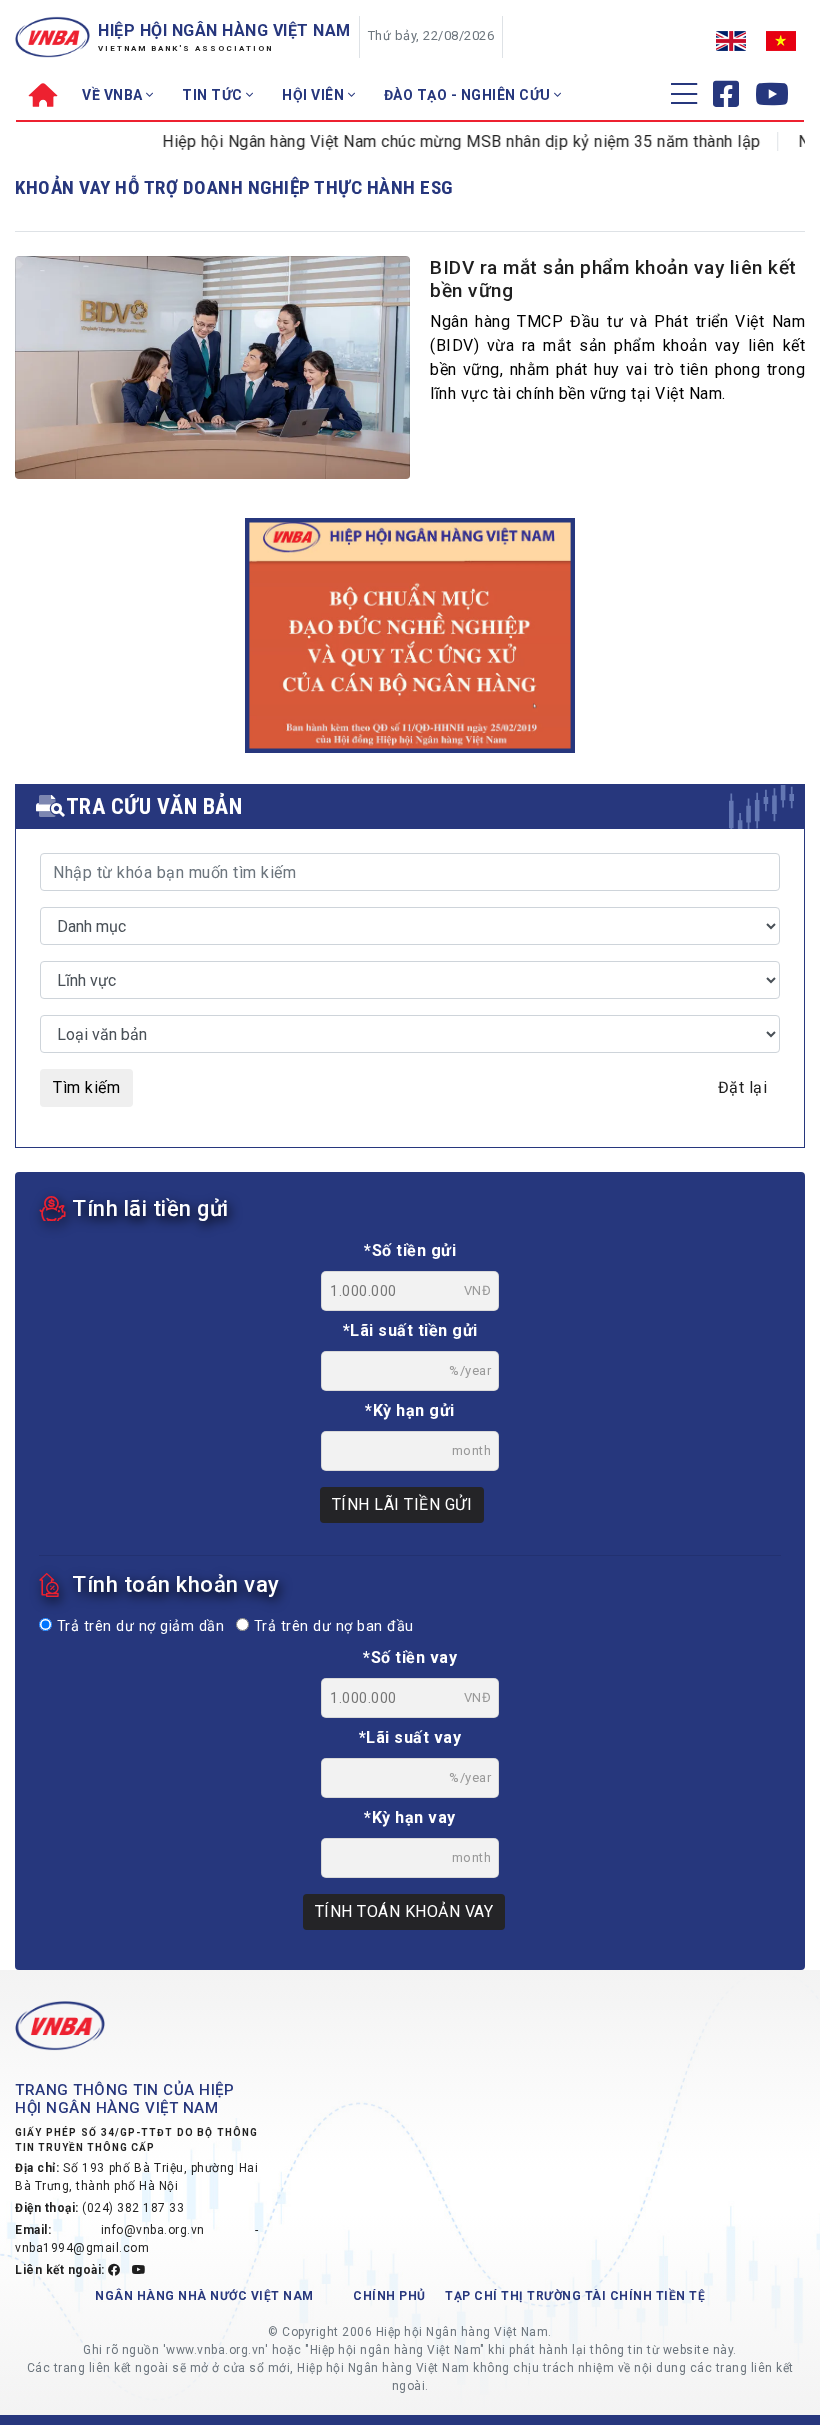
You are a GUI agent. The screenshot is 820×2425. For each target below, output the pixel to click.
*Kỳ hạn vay (410, 1817)
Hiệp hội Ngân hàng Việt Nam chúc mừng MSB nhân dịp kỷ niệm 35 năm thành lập (436, 141)
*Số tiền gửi (410, 1250)
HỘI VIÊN (315, 95)
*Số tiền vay (410, 1657)
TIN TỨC (214, 95)
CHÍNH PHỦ (389, 2296)
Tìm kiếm (86, 1087)
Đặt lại (743, 1087)
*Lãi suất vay (410, 1737)
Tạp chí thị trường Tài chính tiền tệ (575, 2296)
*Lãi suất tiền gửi (410, 1330)
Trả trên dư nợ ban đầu (331, 1626)
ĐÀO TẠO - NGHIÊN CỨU (469, 95)
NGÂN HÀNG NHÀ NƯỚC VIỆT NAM (204, 2296)
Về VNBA (114, 95)
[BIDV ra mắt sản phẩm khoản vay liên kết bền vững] (212, 371)
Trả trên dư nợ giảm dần (138, 1626)
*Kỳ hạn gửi (410, 1410)
